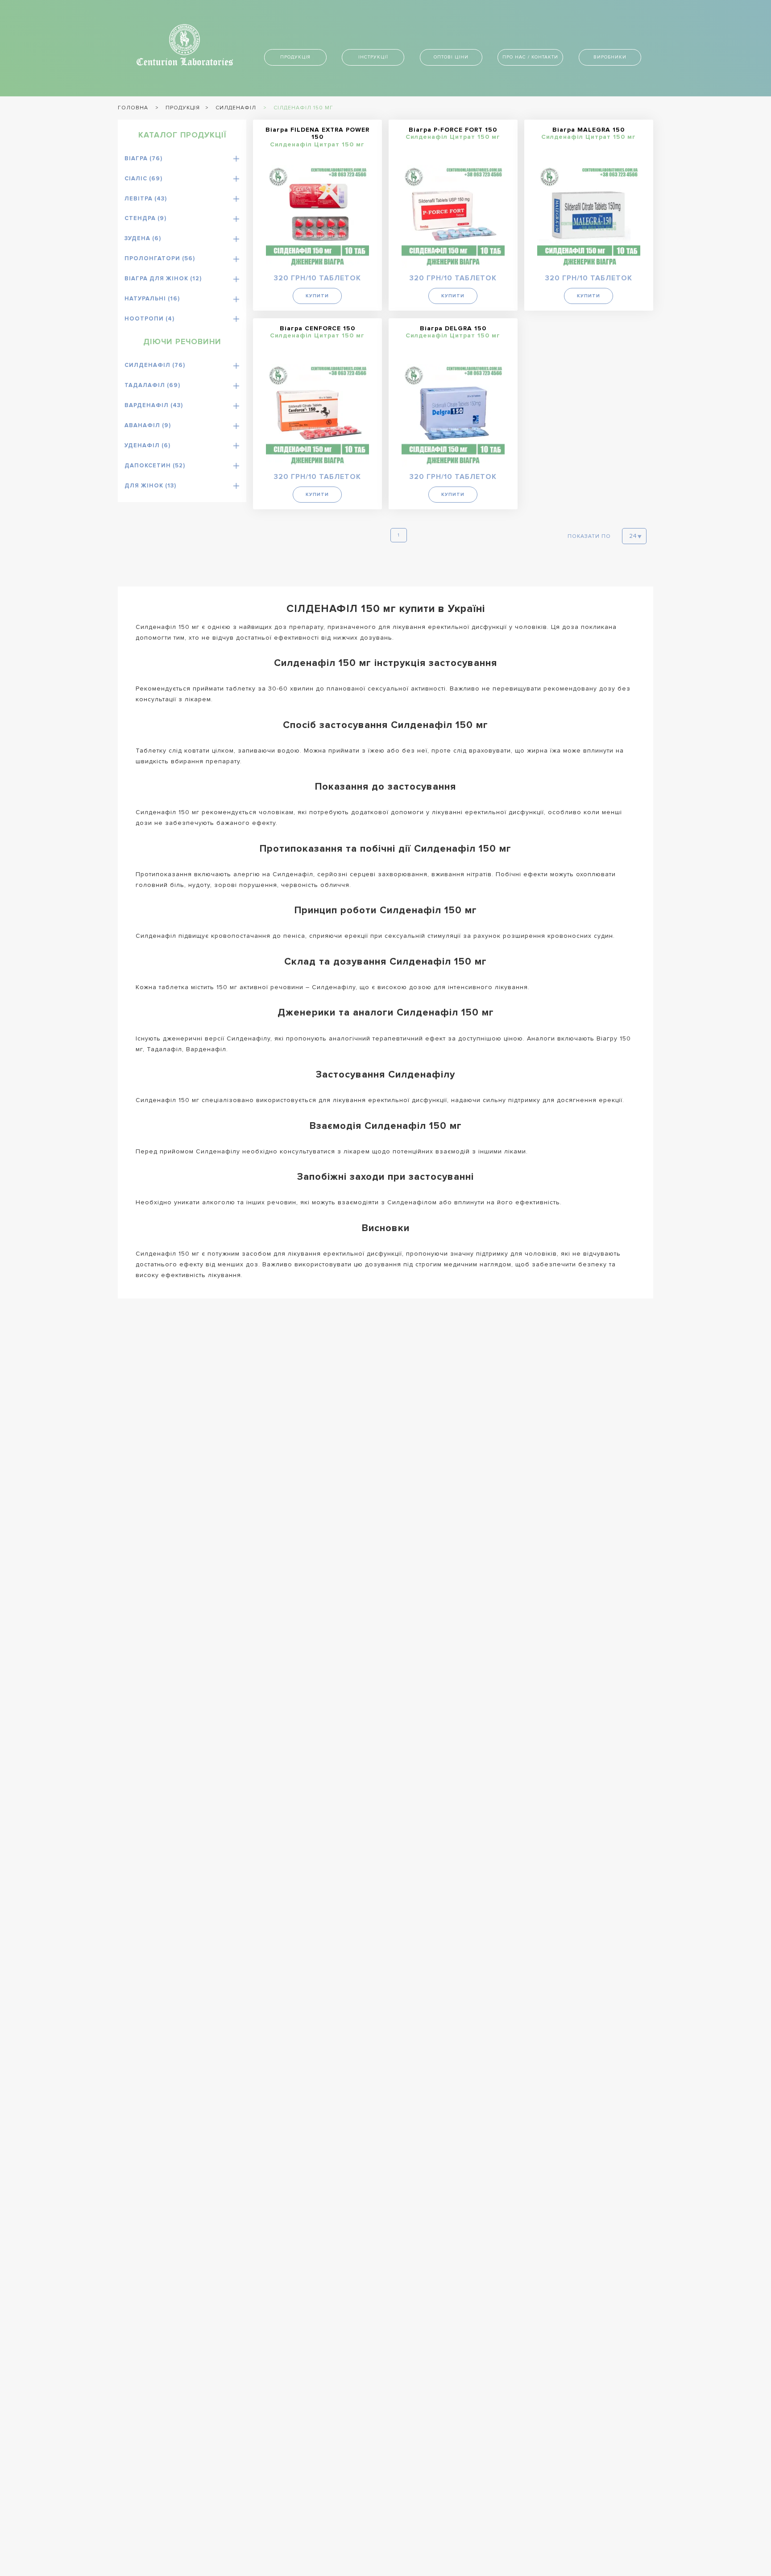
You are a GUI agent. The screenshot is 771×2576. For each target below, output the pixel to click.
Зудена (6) (143, 238)
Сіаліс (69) (143, 179)
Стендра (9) (145, 218)
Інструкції (373, 57)
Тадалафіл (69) (152, 385)
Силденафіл (236, 108)
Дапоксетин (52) (155, 466)
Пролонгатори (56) (160, 258)
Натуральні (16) (152, 299)
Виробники (610, 57)
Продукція (295, 57)
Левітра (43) (146, 199)
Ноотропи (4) (149, 319)
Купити (317, 296)
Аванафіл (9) (148, 425)
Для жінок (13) (150, 486)
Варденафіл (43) (154, 405)
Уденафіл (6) (147, 445)
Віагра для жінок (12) (163, 279)
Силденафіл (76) (155, 365)
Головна (133, 108)
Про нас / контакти (530, 57)
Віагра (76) (143, 158)
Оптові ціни (451, 57)
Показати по (589, 536)
